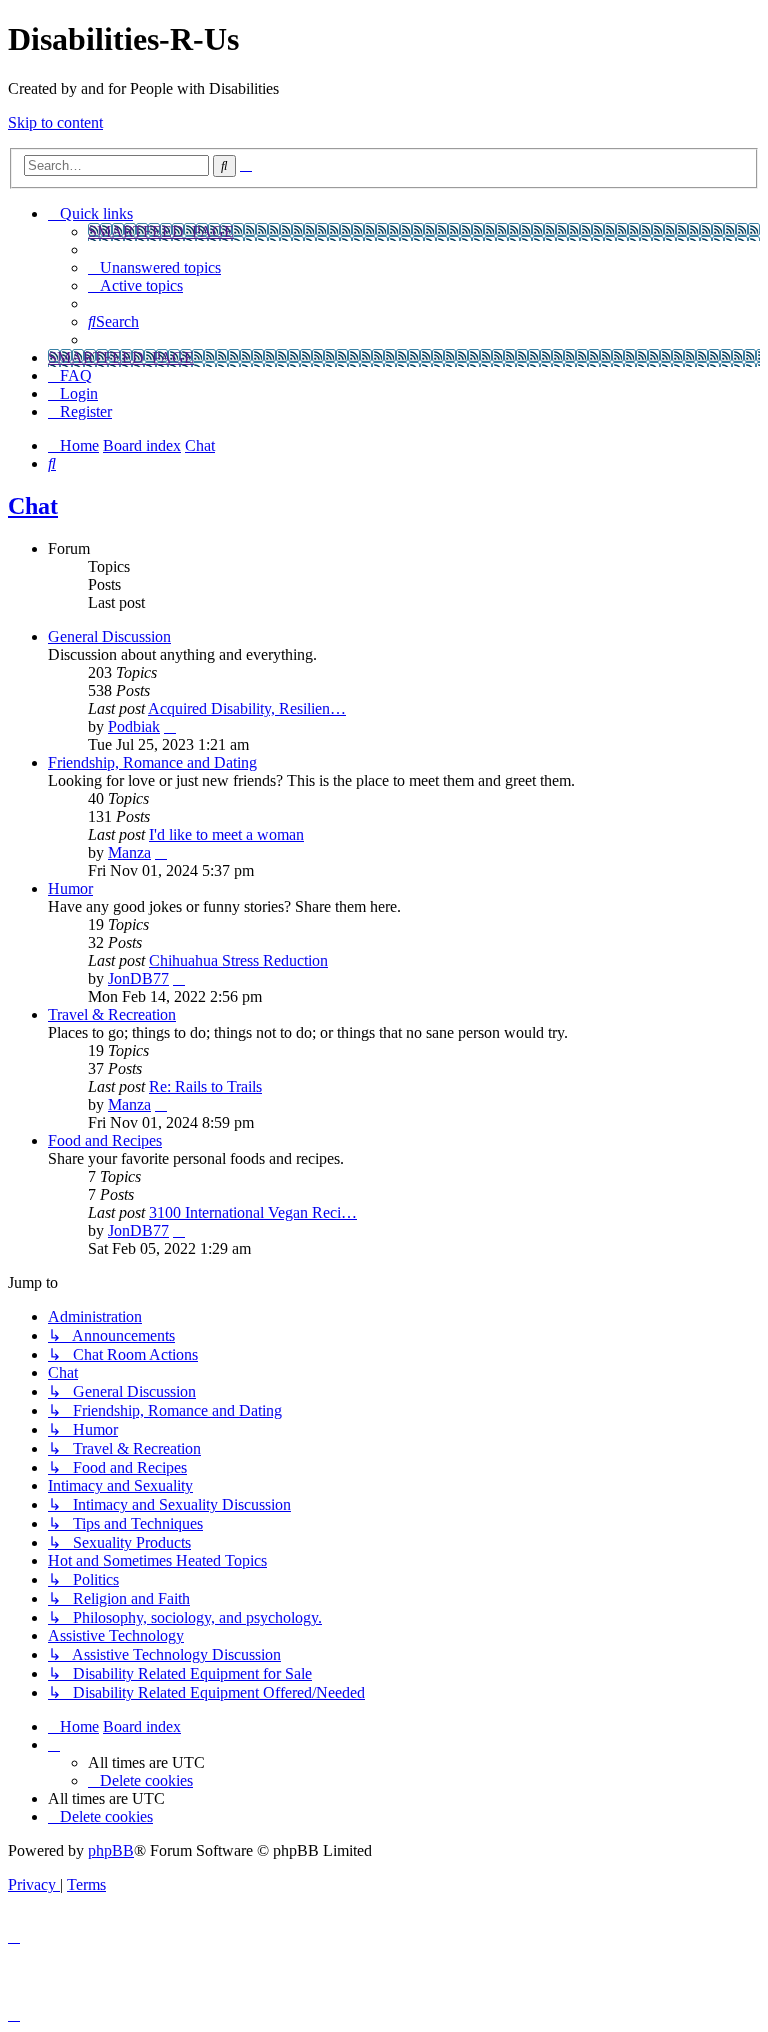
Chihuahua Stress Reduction (238, 960)
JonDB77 (138, 978)
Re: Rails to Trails (205, 1086)
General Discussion (109, 636)
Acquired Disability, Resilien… (247, 708)
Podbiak (134, 726)
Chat (33, 506)
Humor (70, 888)
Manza (129, 852)
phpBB (111, 1850)
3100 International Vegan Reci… (253, 1212)
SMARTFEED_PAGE (161, 231)
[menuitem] (154, 267)
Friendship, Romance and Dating (152, 762)
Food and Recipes (105, 1140)
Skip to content (55, 122)
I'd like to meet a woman (226, 834)
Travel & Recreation (112, 1014)
